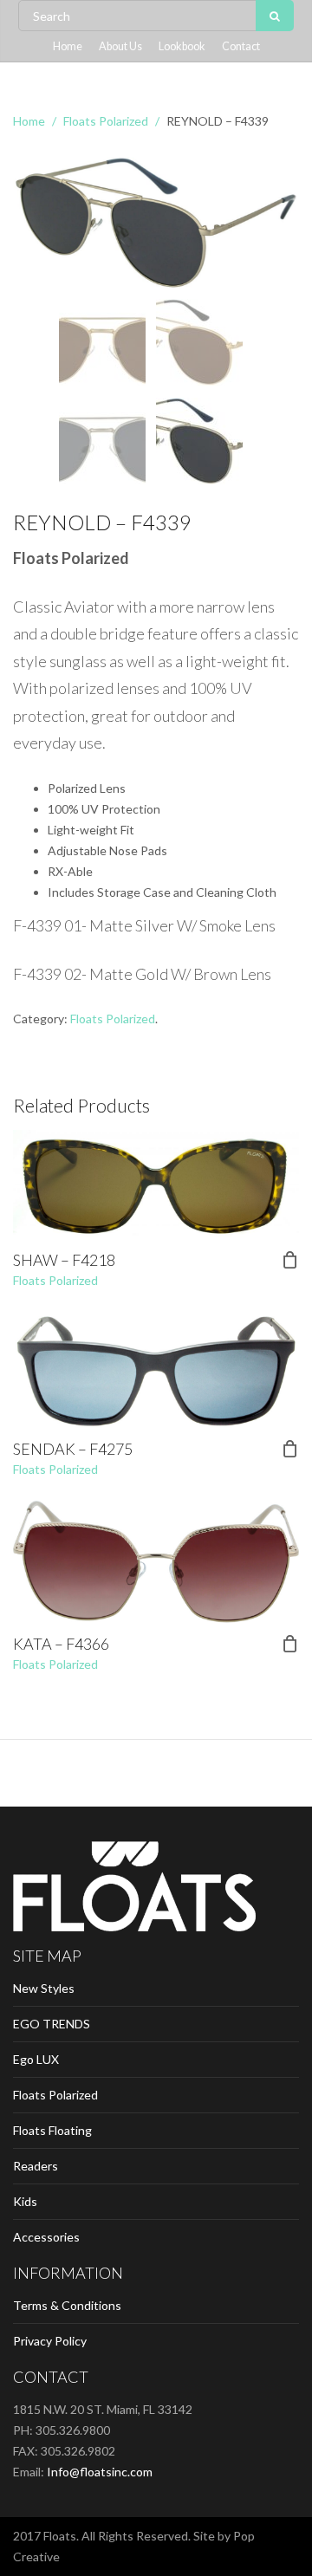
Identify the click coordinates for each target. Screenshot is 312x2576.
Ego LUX (36, 2059)
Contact (241, 46)
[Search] (275, 16)
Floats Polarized (106, 121)
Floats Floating (52, 2130)
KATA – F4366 (61, 1644)
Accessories (46, 2237)
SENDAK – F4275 (73, 1449)
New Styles (44, 1988)
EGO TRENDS (52, 2024)
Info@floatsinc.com (100, 2472)
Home (68, 46)
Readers (36, 2166)
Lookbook (182, 46)
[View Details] (156, 1184)
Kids (25, 2201)
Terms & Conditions (67, 2305)
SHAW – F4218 (64, 1260)
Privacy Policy (50, 2341)
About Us (120, 46)
